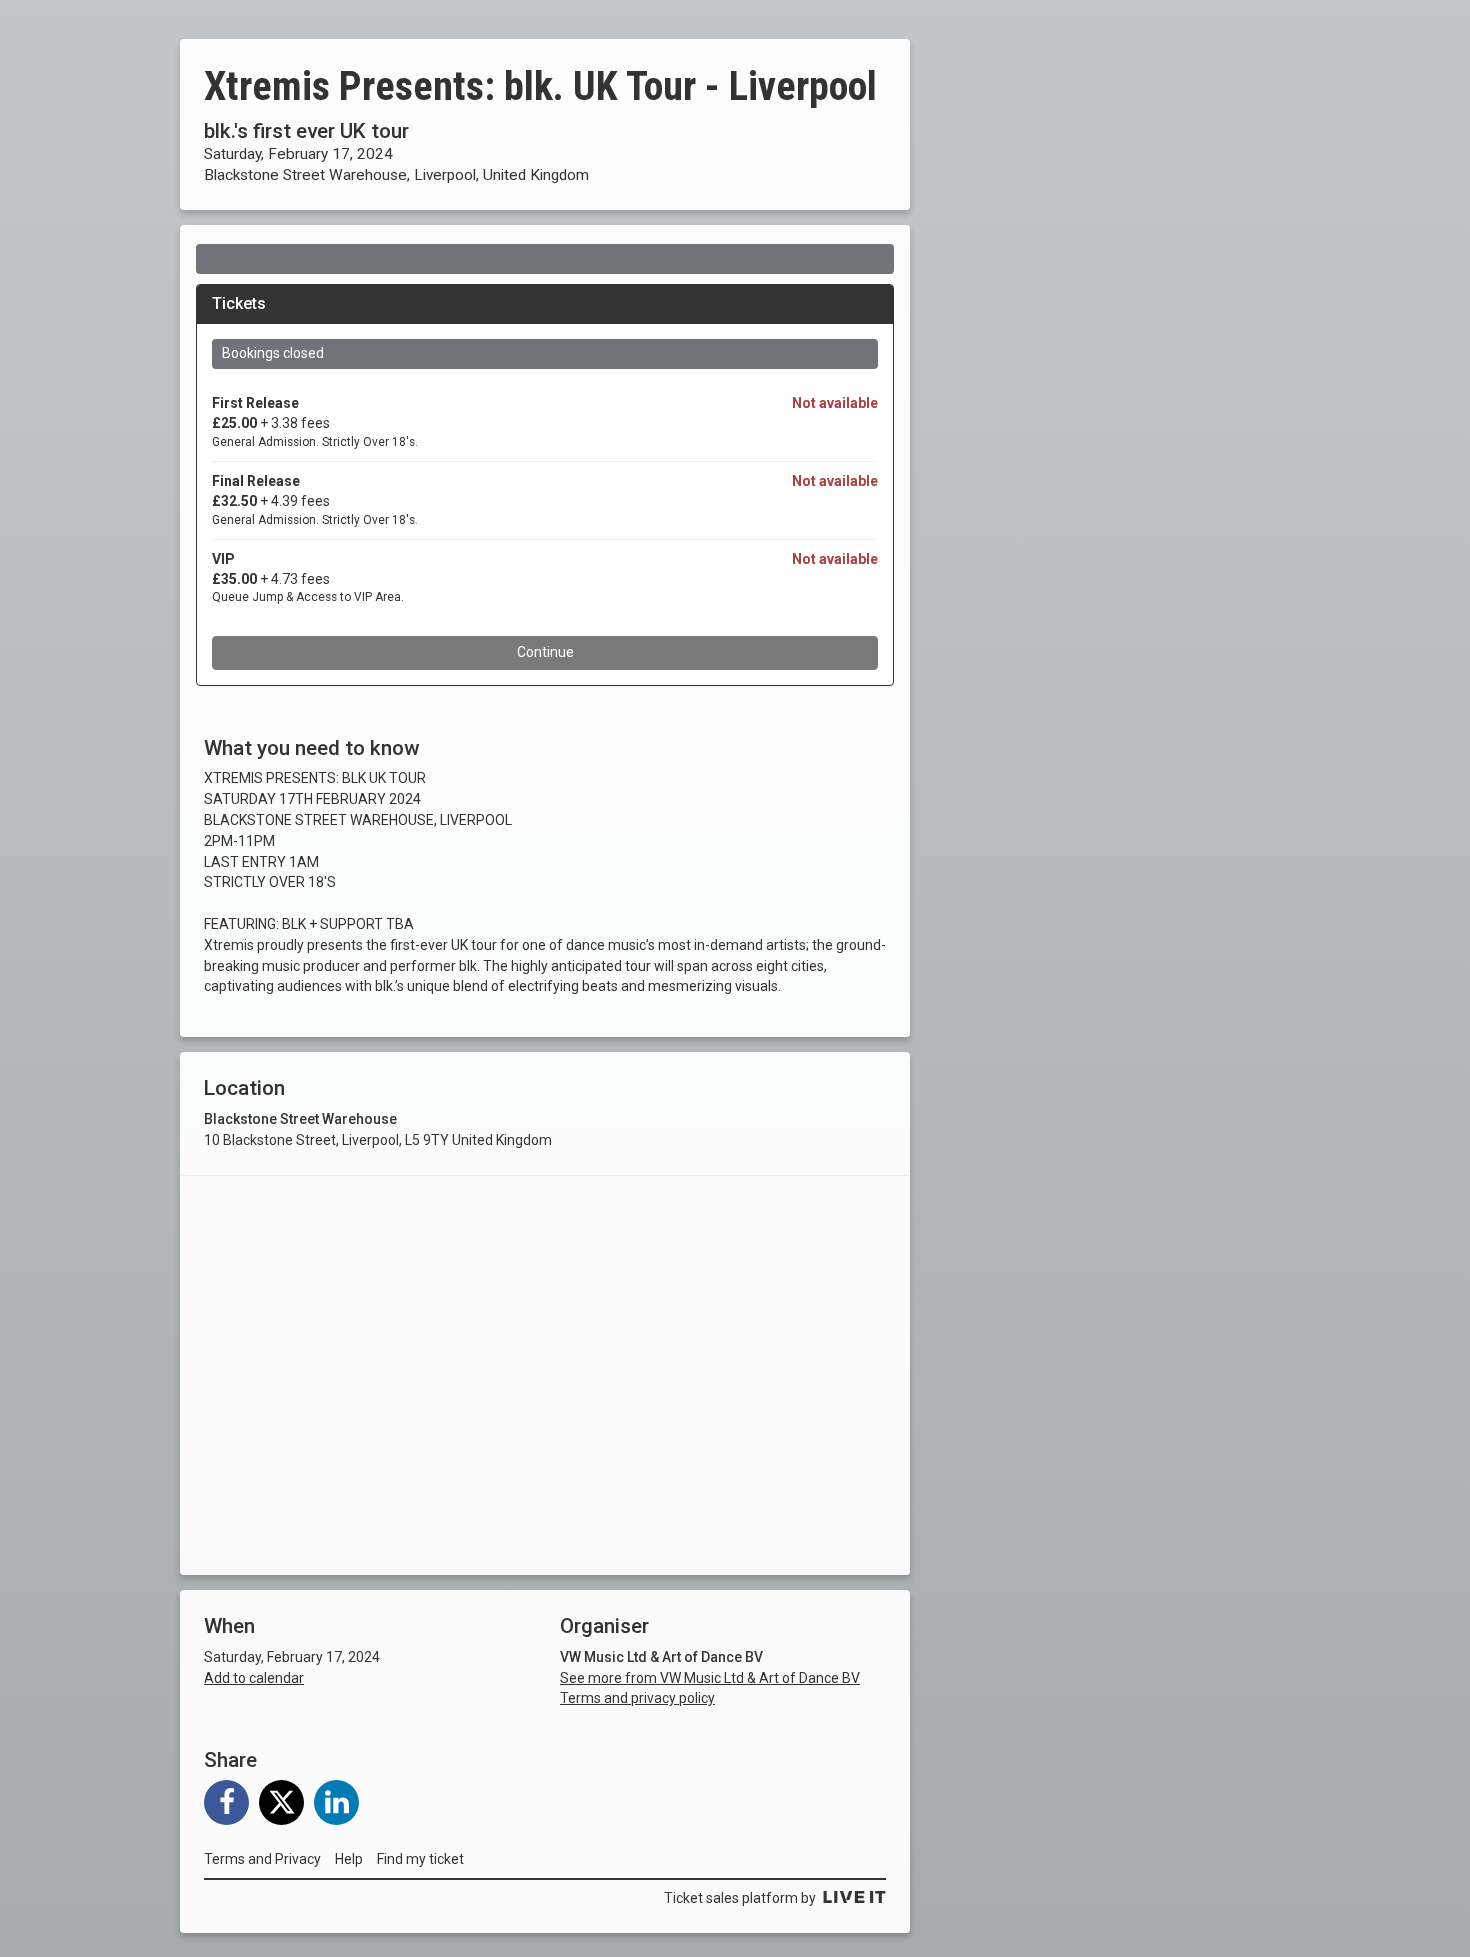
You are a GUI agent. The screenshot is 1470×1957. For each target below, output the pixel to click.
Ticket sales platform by (740, 1898)
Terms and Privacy (262, 1859)
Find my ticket (420, 1859)
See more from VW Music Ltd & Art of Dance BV (710, 1678)
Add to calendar (254, 1678)
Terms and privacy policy (637, 1698)
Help (349, 1859)
